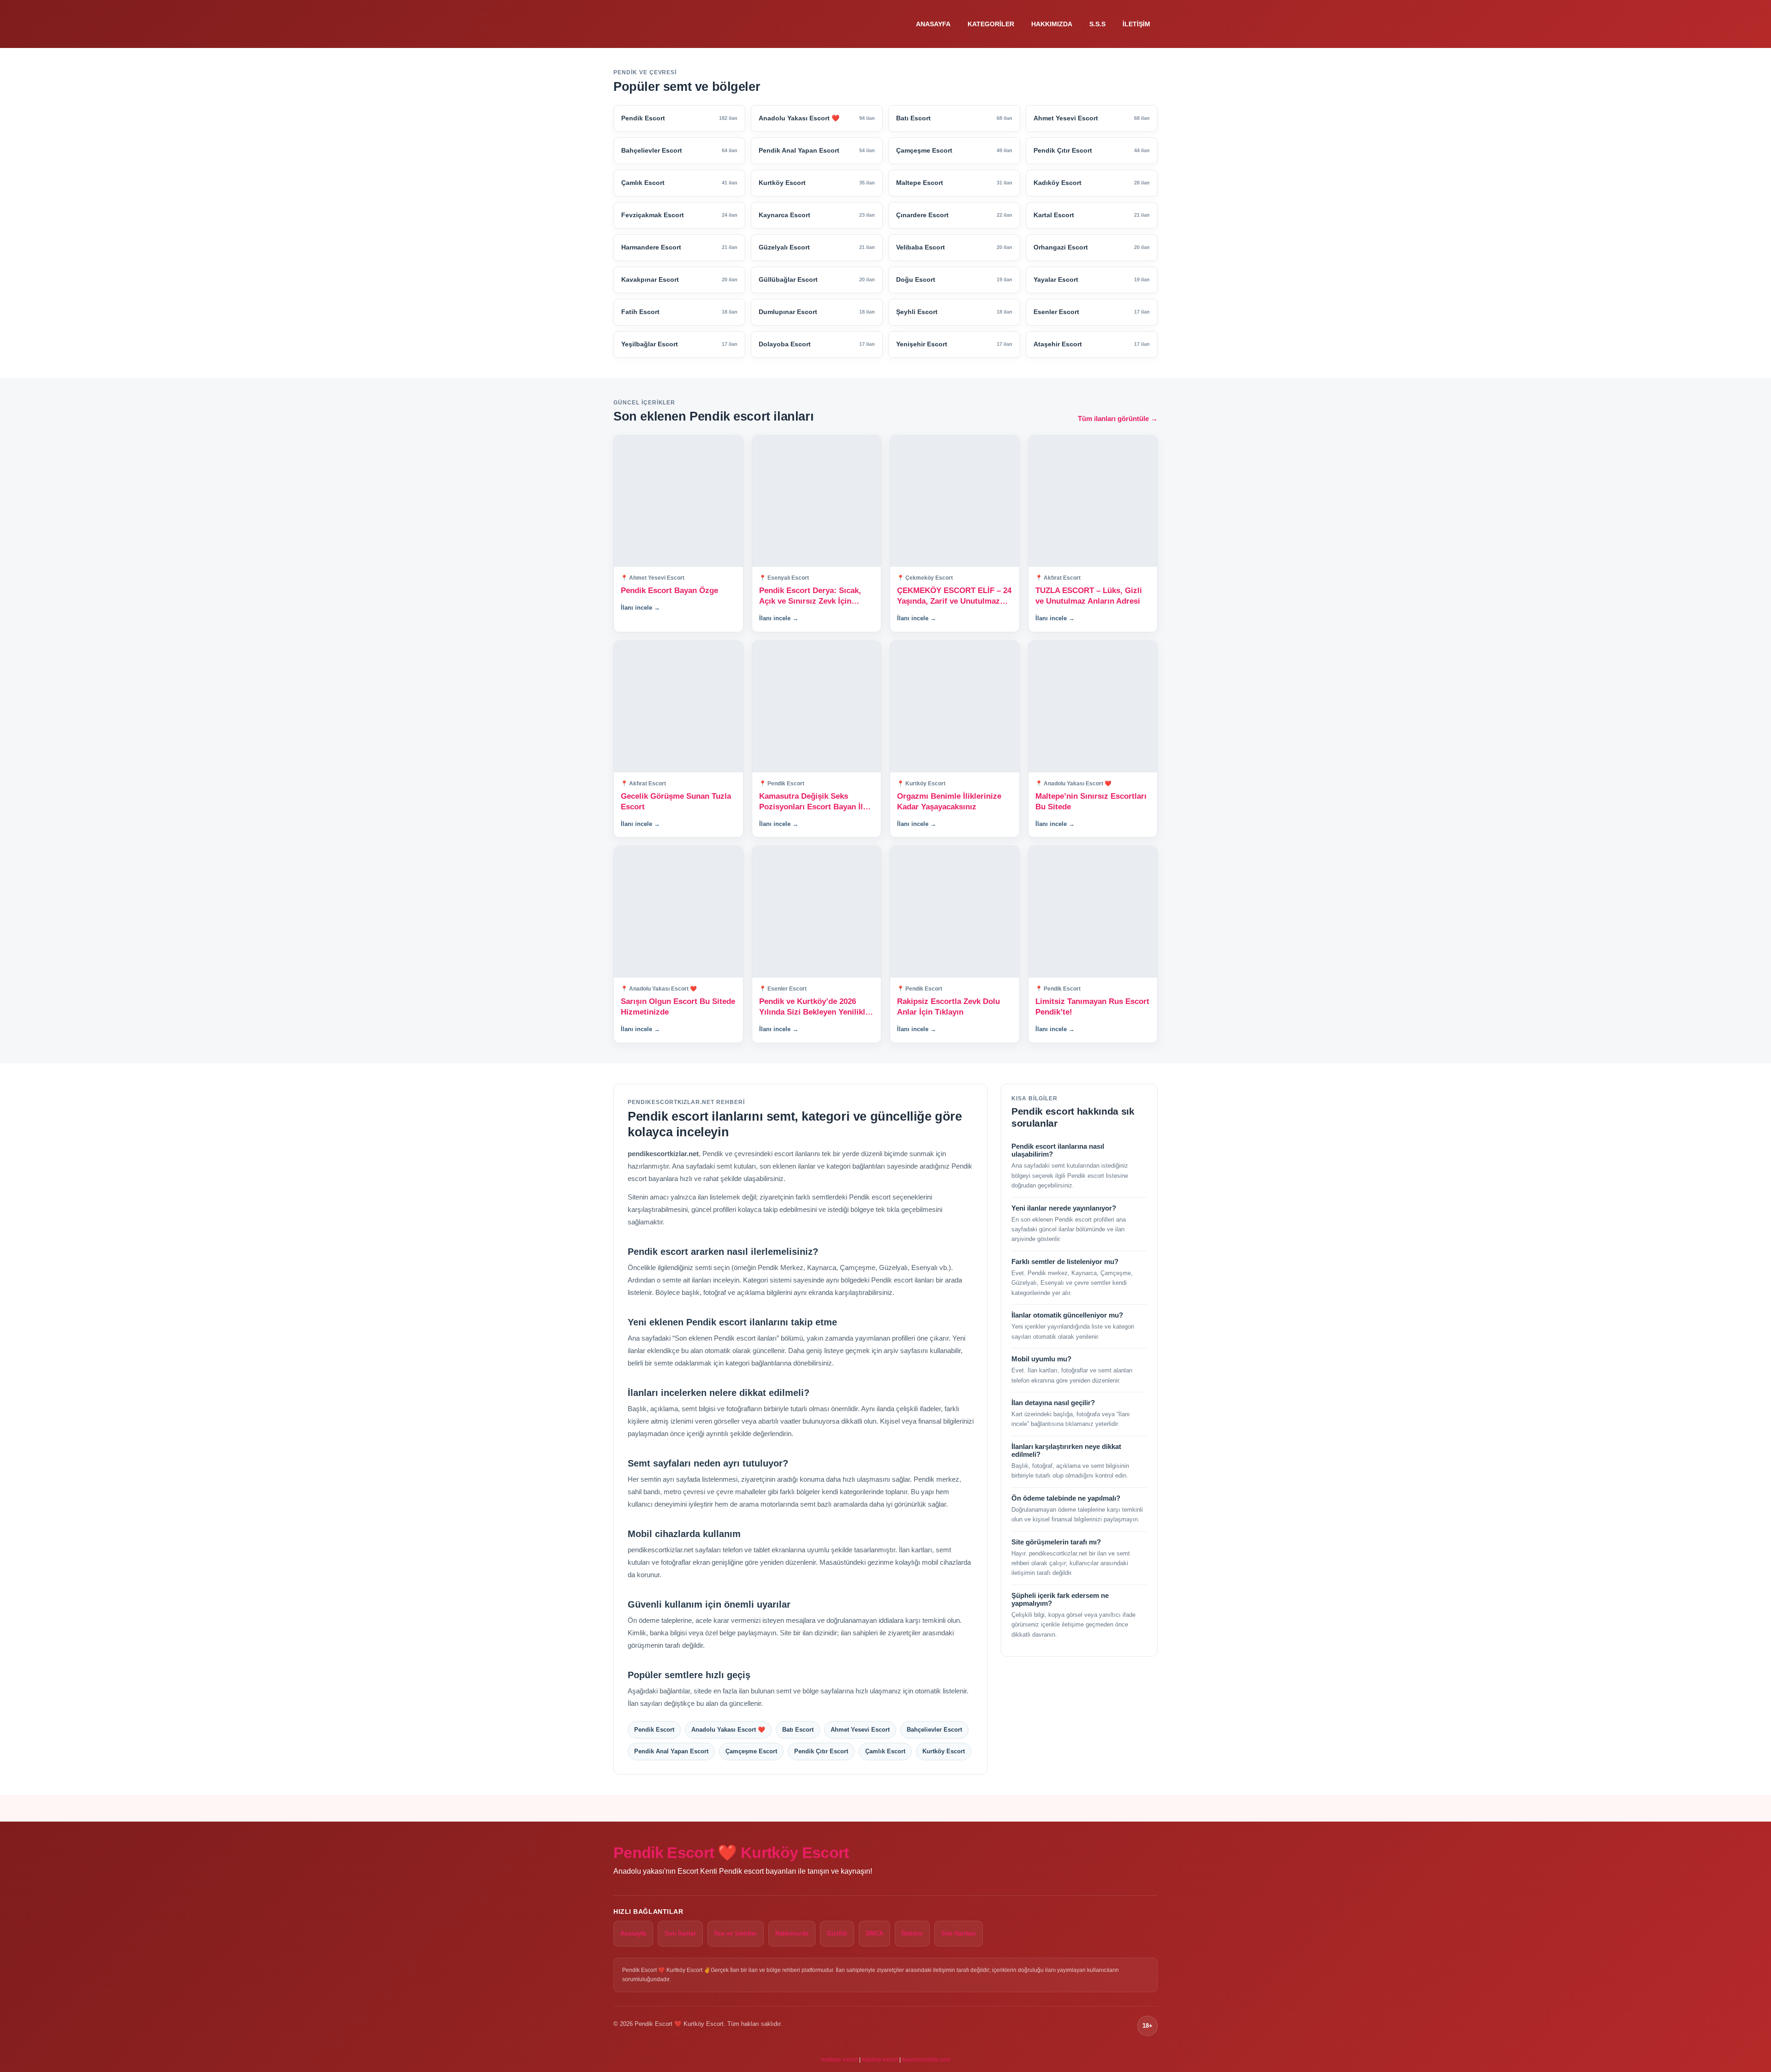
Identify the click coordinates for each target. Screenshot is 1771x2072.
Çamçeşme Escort (751, 1751)
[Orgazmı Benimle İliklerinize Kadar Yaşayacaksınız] (955, 707)
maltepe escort (839, 2060)
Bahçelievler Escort (934, 1730)
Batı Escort (798, 1730)
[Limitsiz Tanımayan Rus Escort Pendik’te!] (1093, 912)
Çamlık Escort (885, 1751)
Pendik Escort (654, 1730)
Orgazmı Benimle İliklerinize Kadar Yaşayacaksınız (949, 801)
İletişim (1136, 24)
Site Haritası (959, 1933)
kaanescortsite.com (926, 2060)
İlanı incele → (640, 608)
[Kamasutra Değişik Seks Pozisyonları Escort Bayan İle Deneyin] (817, 707)
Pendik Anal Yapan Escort (671, 1751)
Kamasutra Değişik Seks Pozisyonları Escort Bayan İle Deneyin (813, 802)
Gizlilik (837, 1933)
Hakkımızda (1052, 24)
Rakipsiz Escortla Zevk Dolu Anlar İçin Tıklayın (948, 1007)
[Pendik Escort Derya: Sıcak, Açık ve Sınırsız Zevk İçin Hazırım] (817, 501)
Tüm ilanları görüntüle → (1118, 419)
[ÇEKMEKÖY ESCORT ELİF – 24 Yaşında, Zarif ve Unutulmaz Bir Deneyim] (955, 501)
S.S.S (1097, 24)
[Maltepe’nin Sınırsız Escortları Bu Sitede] (1093, 707)
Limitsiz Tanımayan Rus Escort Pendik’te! (1092, 1007)
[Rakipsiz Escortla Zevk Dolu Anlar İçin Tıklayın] (955, 912)
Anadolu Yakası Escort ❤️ (728, 1730)
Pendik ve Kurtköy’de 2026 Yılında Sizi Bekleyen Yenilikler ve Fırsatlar (816, 1007)
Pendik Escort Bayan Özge (669, 591)
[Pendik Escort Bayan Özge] (678, 501)
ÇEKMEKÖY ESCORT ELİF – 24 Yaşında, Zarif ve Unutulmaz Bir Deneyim (954, 597)
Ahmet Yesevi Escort (860, 1730)
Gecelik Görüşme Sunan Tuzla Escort (676, 801)
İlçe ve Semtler (736, 1933)
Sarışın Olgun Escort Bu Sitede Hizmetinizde (678, 1007)
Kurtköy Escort (944, 1751)
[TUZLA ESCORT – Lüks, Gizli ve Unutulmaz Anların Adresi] (1093, 501)
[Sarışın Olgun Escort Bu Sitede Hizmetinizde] (678, 912)
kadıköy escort (880, 2060)
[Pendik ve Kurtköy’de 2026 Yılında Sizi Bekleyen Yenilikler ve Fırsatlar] (817, 912)
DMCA (874, 1933)
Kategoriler (991, 24)
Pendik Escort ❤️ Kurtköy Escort (731, 1852)
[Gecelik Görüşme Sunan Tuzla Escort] (678, 707)
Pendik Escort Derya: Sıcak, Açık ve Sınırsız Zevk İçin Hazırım (810, 597)
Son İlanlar (680, 1933)
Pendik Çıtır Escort (821, 1751)
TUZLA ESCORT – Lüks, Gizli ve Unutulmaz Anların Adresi (1089, 596)
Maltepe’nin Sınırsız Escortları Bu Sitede (1091, 801)
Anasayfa (933, 24)
